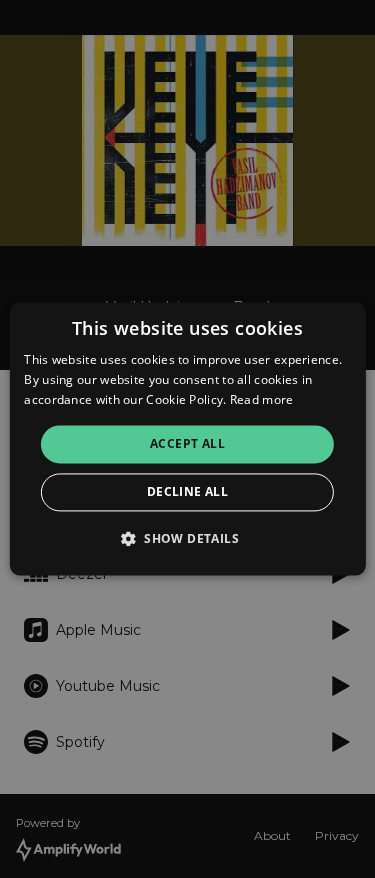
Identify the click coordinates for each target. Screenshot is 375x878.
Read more (262, 399)
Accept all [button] (187, 443)
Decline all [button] (187, 492)
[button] (187, 539)
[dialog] (187, 438)
